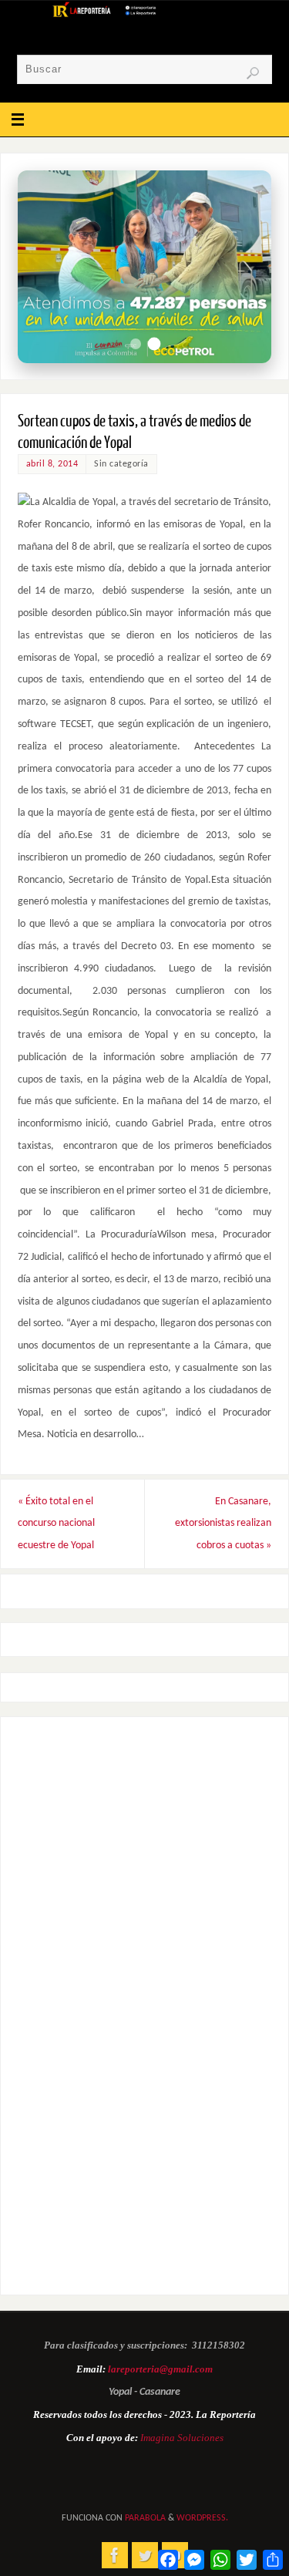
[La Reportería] (115, 2555)
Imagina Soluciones (182, 2438)
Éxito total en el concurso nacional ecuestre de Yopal (56, 1524)
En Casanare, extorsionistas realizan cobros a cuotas (223, 1524)
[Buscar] (253, 73)
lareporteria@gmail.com (160, 2369)
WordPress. (202, 2518)
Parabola (145, 2518)
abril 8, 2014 (52, 464)
